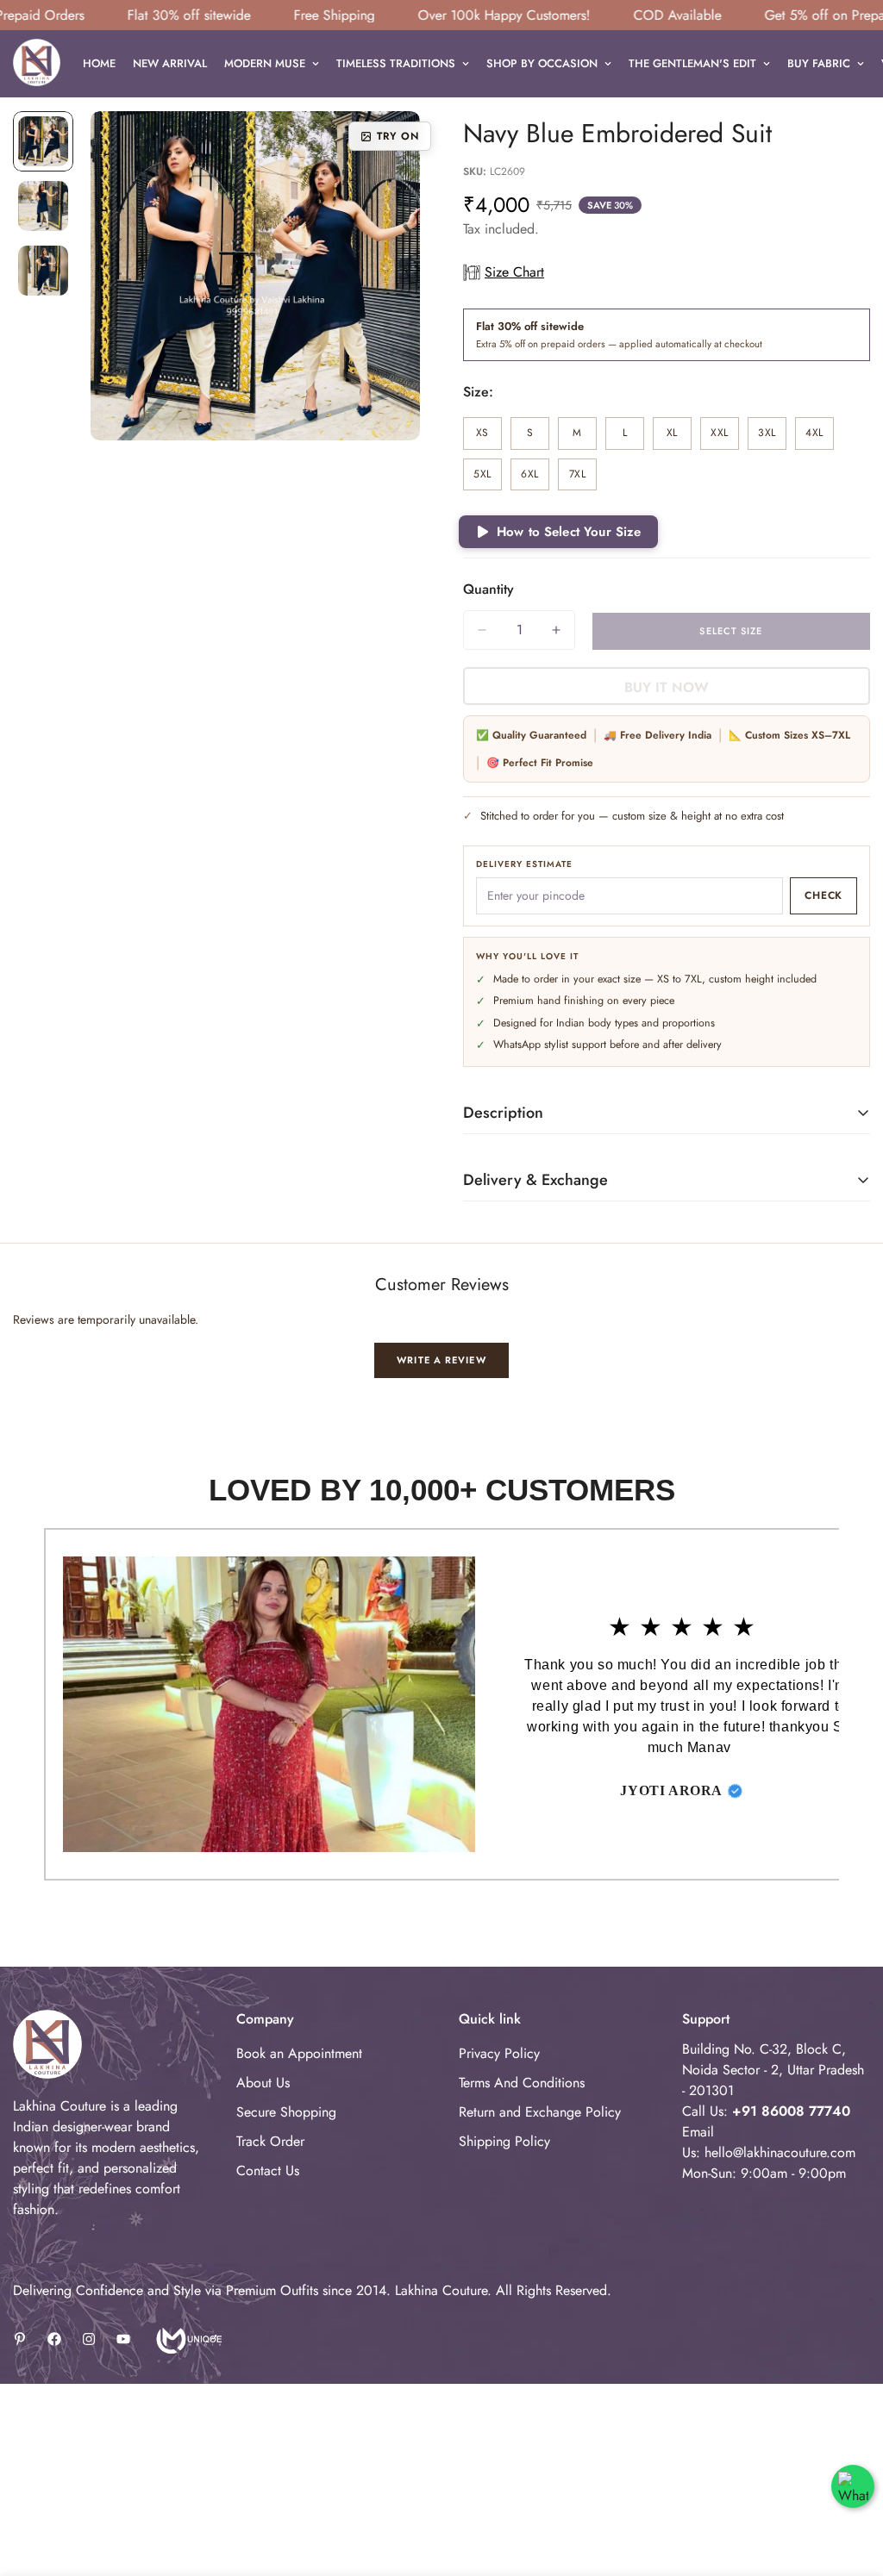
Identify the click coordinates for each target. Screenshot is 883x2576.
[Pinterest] (20, 2339)
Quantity (488, 589)
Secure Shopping (286, 2112)
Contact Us (268, 2171)
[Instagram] (89, 2339)
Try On (398, 136)
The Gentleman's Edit (692, 63)
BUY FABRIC (819, 63)
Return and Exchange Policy (540, 2112)
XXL (725, 437)
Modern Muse (265, 63)
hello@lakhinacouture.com (780, 2152)
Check (824, 895)
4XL (820, 437)
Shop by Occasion (542, 63)
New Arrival (170, 63)
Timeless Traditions (396, 63)
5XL (488, 479)
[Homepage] (188, 2339)
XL (679, 437)
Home (99, 63)
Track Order (270, 2141)
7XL (583, 479)
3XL (772, 437)
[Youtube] (123, 2339)
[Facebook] (54, 2339)
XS (489, 437)
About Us (263, 2083)
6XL (535, 479)
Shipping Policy (504, 2141)
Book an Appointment (299, 2053)
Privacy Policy (499, 2053)
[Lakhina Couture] (37, 64)
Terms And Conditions (522, 2083)
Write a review (441, 1360)
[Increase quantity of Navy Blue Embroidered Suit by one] (556, 630)
